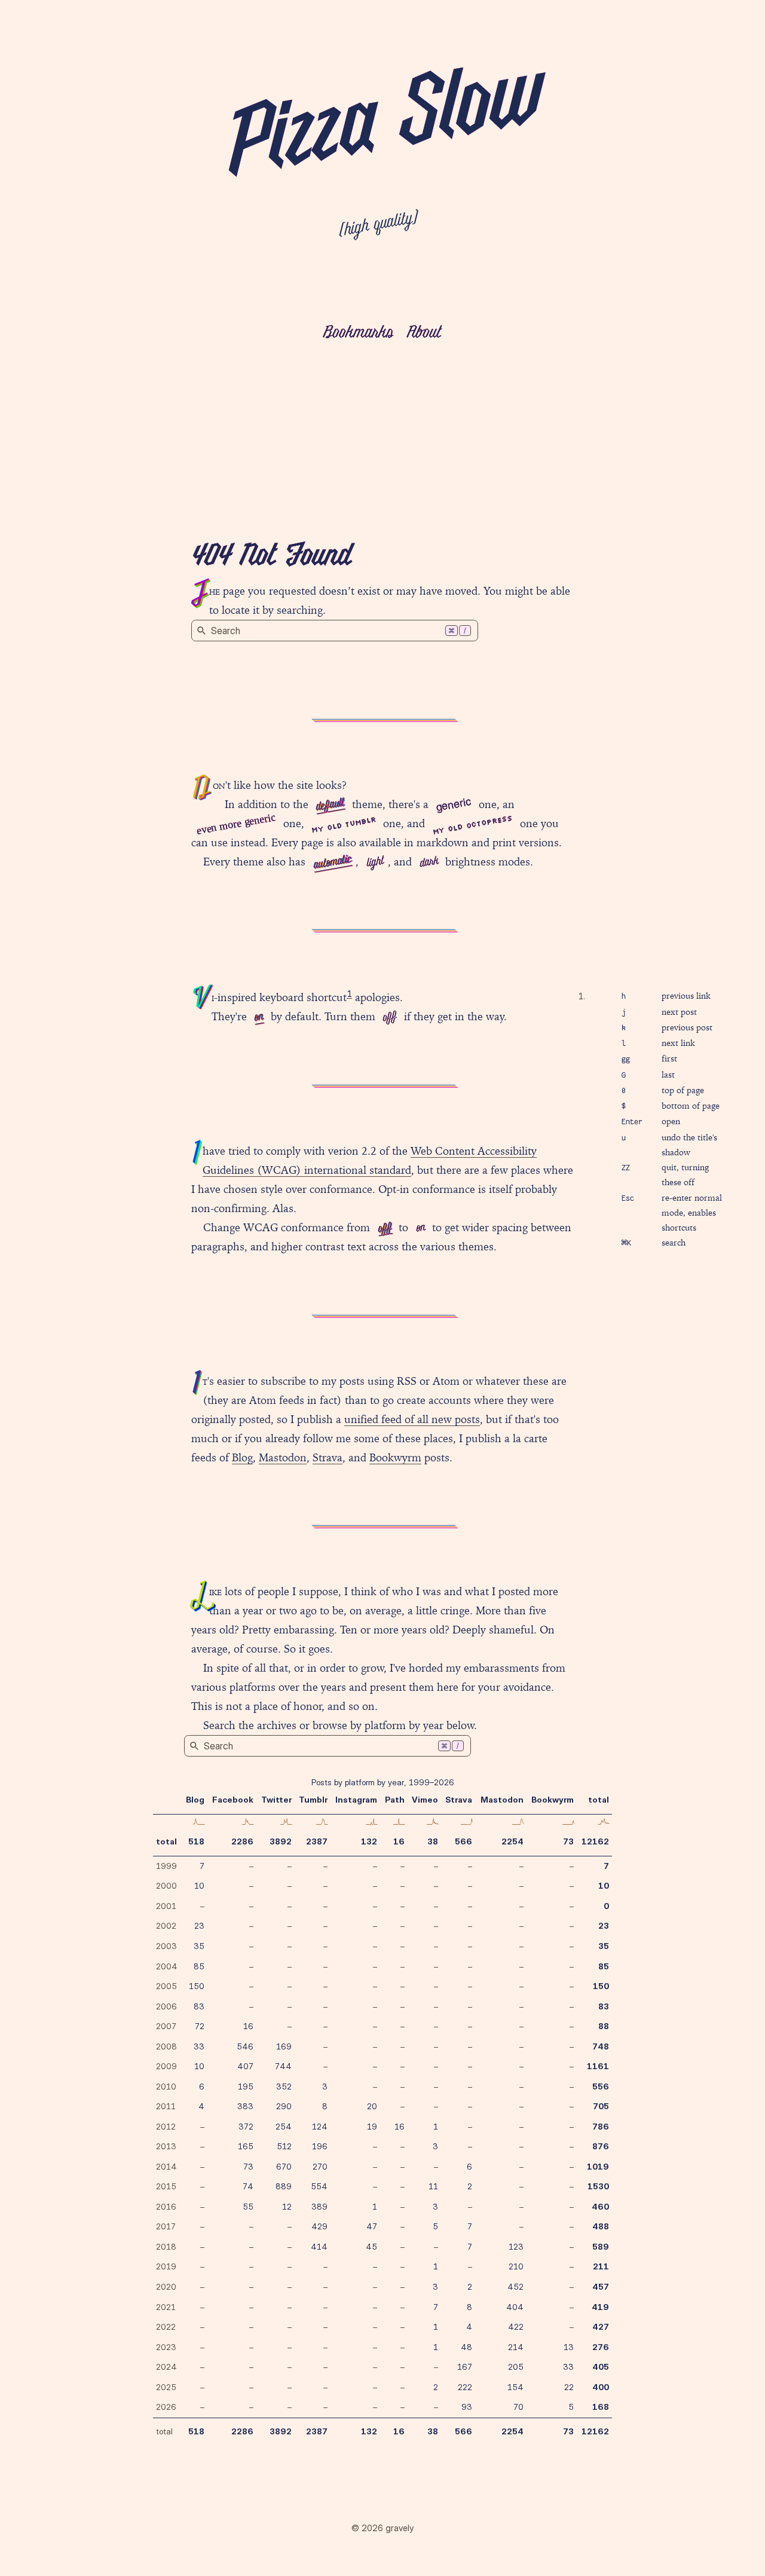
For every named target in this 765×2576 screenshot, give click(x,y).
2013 (166, 2146)
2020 (166, 2287)
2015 (166, 2186)
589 (601, 2247)
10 (199, 1886)
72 (200, 2026)
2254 (512, 1841)
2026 (166, 2407)
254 (284, 2127)
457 (601, 2287)
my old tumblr (344, 824)
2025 (166, 2387)
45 (371, 2247)
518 (196, 1841)
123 (516, 2247)
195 (246, 2087)
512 (284, 2146)
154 (515, 2387)
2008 (166, 2046)
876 (601, 2146)
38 (433, 1841)
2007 (166, 2026)
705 (601, 2106)
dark (429, 862)
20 (372, 2106)
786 (601, 2127)
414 (319, 2247)
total (166, 1841)
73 (568, 1841)
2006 (166, 2006)
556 (601, 2087)
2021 (166, 2307)
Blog (242, 1457)
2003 (166, 1946)
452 (515, 2287)
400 (601, 2387)
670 (284, 2167)
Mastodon (283, 1457)
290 (284, 2106)
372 (246, 2127)
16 (399, 1841)
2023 (166, 2347)
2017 (166, 2226)
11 (433, 2186)
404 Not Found (271, 557)
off (389, 1018)
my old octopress (473, 824)
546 (245, 2046)
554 (319, 2186)
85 (199, 1966)
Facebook (233, 1800)
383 (245, 2106)
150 (197, 1986)
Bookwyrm (395, 1457)
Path (395, 1800)
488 (601, 2226)
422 (516, 2327)
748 (601, 2046)
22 (569, 2387)
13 (569, 2347)
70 (518, 2407)
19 (372, 2127)
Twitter (276, 1800)
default (330, 805)
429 (319, 2226)
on (258, 1017)
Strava (328, 1457)
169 (284, 2046)
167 (465, 2367)
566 (463, 1841)
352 (284, 2087)
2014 (166, 2167)
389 (319, 2207)
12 (287, 2207)
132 (369, 1841)
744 (283, 2066)
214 (516, 2347)
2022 (166, 2327)
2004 (167, 1966)
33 (199, 2046)
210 (516, 2266)
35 (199, 1946)
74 (248, 2186)
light (375, 862)
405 (601, 2367)
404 (515, 2307)
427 (601, 2327)
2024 (166, 2367)
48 (466, 2347)
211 (601, 2266)
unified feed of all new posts (412, 1419)
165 (246, 2146)
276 (601, 2347)
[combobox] (335, 631)
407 (245, 2066)
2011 (166, 2106)
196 (320, 2146)
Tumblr (313, 1800)
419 (600, 2307)
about (423, 333)
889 (284, 2186)
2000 (166, 1886)
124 (320, 2127)
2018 (166, 2247)
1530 (598, 2186)
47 (372, 2226)
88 (604, 2026)
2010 (166, 2087)
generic (453, 803)
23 (199, 1926)
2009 (166, 2066)
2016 (166, 2207)
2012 (166, 2127)
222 (465, 2387)
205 (516, 2367)
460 (600, 2207)
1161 (598, 2066)
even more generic (236, 823)
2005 (166, 1986)
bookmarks (358, 333)
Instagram (356, 1800)
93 (467, 2407)
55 (248, 2207)
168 (601, 2407)
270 (320, 2167)
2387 (317, 1841)
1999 (166, 1866)
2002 (166, 1926)
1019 (598, 2167)
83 (199, 2006)
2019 (166, 2266)
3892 (281, 1841)
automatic (332, 862)
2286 (242, 1841)
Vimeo (425, 1800)
